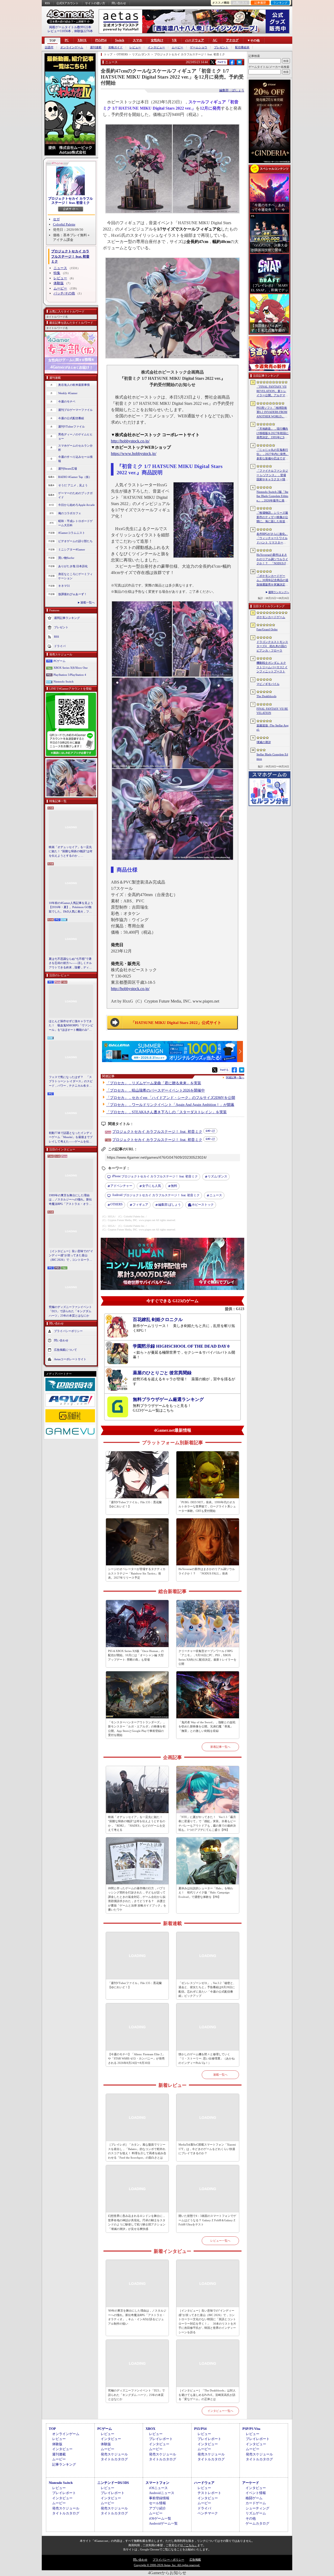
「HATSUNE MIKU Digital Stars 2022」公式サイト (176, 1023)
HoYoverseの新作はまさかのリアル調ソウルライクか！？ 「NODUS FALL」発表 (207, 1571)
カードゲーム (256, 2503)
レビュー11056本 (59, 31)
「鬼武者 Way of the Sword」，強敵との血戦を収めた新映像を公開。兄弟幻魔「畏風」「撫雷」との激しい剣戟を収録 (207, 1727)
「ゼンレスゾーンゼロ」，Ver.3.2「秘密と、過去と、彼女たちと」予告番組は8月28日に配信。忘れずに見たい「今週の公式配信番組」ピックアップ (207, 1989)
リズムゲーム (256, 2513)
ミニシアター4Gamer (72, 549)
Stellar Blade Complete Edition (272, 757)
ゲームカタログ (257, 2523)
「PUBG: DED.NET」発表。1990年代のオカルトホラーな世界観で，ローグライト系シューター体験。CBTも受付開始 (207, 1506)
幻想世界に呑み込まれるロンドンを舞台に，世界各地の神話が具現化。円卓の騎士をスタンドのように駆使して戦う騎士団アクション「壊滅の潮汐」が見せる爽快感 (137, 2222)
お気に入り (240, 3)
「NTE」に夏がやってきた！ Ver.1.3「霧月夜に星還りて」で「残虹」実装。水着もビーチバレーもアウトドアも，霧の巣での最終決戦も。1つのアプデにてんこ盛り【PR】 (207, 1823)
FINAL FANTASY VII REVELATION (272, 711)
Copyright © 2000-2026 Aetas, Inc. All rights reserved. (167, 2565)
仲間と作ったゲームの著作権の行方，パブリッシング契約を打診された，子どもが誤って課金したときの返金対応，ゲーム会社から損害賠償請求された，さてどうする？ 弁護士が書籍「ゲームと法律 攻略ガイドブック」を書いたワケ (137, 1899)
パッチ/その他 (64, 293)
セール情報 (157, 2503)
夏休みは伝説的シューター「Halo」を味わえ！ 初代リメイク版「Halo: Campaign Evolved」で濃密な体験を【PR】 (206, 1893)
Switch (120, 40)
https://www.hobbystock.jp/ (134, 454)
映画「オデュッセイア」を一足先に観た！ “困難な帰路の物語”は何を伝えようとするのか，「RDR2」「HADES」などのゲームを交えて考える (71, 852)
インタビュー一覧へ (220, 2411)
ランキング (280, 3)
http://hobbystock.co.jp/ (130, 441)
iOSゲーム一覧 (160, 2518)
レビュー (135, 47)
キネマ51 (64, 586)
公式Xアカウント (67, 3)
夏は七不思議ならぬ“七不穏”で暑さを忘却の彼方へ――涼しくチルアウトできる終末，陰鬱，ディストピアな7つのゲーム (70, 963)
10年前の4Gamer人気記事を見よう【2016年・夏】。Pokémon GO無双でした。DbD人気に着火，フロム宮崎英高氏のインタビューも (71, 908)
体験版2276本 (83, 31)
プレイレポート (161, 2439)
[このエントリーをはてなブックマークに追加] (239, 64)
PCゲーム (59, 661)
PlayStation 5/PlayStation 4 (70, 675)
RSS (47, 3)
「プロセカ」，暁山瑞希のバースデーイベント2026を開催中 (156, 1090)
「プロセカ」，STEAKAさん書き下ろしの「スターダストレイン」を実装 (166, 1112)
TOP (52, 41)
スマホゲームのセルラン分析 (75, 448)
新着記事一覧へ (220, 1747)
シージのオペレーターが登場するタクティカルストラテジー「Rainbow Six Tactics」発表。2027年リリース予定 (137, 1573)
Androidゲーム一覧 (163, 2523)
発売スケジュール (114, 2454)
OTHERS (117, 1204)
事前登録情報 (159, 2498)
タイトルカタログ (114, 2459)
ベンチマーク (208, 2513)
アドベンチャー (121, 1186)
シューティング (257, 2508)
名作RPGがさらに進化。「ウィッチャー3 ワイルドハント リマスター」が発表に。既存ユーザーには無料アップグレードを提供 (272, 538)
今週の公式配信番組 (71, 418)
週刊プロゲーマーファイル (75, 410)
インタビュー (156, 47)
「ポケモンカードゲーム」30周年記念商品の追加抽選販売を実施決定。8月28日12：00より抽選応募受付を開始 (272, 581)
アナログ (232, 40)
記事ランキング (64, 2464)
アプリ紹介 (157, 2508)
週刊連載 (96, 47)
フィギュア (140, 1205)
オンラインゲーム (72, 47)
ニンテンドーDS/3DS (113, 2483)
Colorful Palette (64, 224)
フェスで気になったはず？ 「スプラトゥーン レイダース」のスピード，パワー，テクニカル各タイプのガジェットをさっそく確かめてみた (71, 1082)
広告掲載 (195, 2560)
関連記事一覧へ (235, 1077)
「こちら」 (190, 2545)
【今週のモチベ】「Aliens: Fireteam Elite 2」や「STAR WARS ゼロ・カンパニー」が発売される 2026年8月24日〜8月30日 (136, 2059)
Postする (222, 62)
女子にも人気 (152, 1186)
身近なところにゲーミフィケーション (75, 576)
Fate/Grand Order (267, 629)
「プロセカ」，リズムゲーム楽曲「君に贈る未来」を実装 (154, 1083)
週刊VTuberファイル (71, 427)
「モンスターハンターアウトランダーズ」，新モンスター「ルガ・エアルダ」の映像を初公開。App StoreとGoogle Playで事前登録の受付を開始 (137, 1729)
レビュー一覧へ (220, 2241)
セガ (56, 219)
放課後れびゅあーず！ (73, 594)
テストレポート (209, 2493)
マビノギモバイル (268, 684)
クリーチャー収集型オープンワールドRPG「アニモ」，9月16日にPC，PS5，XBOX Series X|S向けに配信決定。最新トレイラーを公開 (207, 1657)
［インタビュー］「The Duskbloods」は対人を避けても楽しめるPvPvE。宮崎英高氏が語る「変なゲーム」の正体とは (207, 2395)
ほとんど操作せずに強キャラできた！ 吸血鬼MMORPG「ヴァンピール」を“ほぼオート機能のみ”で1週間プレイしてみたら (71, 1026)
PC (67, 40)
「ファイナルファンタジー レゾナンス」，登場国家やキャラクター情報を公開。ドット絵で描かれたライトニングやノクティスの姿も (272, 475)
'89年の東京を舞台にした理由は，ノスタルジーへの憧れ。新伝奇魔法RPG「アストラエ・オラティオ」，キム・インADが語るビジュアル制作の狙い (137, 2317)
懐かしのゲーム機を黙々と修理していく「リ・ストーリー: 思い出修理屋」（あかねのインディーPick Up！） (207, 2059)
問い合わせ (119, 3)
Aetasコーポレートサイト (70, 1359)
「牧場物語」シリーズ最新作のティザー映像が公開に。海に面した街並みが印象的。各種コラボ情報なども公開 (272, 517)
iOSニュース (158, 2488)
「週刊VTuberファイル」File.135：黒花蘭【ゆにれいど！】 (135, 1504)
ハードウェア (195, 40)
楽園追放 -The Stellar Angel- (273, 728)
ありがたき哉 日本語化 (73, 566)
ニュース (60, 268)
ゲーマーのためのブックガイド (75, 495)
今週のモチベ (67, 401)
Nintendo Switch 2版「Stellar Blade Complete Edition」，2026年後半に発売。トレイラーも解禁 (272, 496)
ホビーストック (203, 1205)
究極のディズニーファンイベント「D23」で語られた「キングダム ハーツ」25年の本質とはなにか (70, 1311)
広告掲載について (65, 1350)
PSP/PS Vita (251, 2429)
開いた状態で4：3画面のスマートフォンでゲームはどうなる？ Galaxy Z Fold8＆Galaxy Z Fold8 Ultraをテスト (207, 2220)
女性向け (157, 40)
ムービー (177, 47)
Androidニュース (162, 2493)
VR (174, 40)
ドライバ (60, 646)
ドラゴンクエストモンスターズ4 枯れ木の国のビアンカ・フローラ (272, 646)
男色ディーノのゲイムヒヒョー (75, 437)
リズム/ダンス (217, 1176)
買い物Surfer (66, 558)
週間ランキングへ (279, 592)
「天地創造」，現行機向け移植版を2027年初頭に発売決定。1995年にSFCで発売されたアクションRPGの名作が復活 (273, 433)
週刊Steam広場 (68, 469)
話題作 (49, 47)
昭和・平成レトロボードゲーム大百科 (75, 523)
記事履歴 (260, 3)
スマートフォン (157, 2483)
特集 (57, 273)
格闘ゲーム (254, 2498)
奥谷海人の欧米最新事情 (74, 385)
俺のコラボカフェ (70, 513)
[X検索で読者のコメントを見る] (212, 62)
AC (215, 40)
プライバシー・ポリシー (168, 2560)
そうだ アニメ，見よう (73, 485)
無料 (174, 1186)
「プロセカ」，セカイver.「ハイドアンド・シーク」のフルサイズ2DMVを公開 (171, 1098)
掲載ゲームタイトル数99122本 (70, 27)
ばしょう (169, 1205)
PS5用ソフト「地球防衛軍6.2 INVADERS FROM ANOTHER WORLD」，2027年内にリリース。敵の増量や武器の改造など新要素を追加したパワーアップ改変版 (273, 412)
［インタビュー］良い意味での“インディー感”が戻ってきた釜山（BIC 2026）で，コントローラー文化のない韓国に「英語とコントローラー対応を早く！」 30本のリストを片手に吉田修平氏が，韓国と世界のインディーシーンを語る (71, 1256)
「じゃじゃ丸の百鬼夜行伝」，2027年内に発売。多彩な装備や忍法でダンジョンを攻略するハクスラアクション (273, 454)
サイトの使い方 (95, 3)
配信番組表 (242, 47)
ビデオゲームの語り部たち (75, 541)
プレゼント (221, 47)
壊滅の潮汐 (264, 742)
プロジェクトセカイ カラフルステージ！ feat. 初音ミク (70, 201)
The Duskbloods (266, 696)
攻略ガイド (115, 47)
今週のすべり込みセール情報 (75, 459)
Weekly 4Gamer (68, 393)
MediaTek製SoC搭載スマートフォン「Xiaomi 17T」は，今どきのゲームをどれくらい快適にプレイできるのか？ (207, 2149)
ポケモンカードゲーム (271, 617)
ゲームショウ (199, 47)
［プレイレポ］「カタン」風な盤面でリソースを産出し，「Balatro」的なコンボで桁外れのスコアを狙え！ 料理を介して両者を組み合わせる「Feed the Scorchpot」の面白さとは (137, 2151)
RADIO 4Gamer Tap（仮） (75, 477)
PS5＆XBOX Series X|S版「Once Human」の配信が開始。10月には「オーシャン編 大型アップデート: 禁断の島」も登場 (136, 1655)
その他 (251, 2518)
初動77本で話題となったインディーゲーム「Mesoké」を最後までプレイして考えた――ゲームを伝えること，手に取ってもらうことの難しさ (71, 1138)
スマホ (138, 40)
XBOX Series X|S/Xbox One (71, 668)
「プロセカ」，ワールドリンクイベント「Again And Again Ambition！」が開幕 (170, 1105)
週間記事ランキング (67, 618)
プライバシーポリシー (68, 1331)
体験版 (59, 283)
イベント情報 (256, 2493)
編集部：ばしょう (232, 90)
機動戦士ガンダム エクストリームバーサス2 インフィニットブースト (272, 667)
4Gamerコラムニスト (72, 533)
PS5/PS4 (101, 40)
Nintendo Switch (64, 682)
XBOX (82, 40)
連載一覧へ (88, 602)
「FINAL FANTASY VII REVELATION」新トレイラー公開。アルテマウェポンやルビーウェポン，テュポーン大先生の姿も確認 (272, 391)
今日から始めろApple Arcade (76, 505)
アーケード (251, 2483)
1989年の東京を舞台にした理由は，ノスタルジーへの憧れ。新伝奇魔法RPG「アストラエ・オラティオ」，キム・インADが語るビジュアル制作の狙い (71, 1200)
